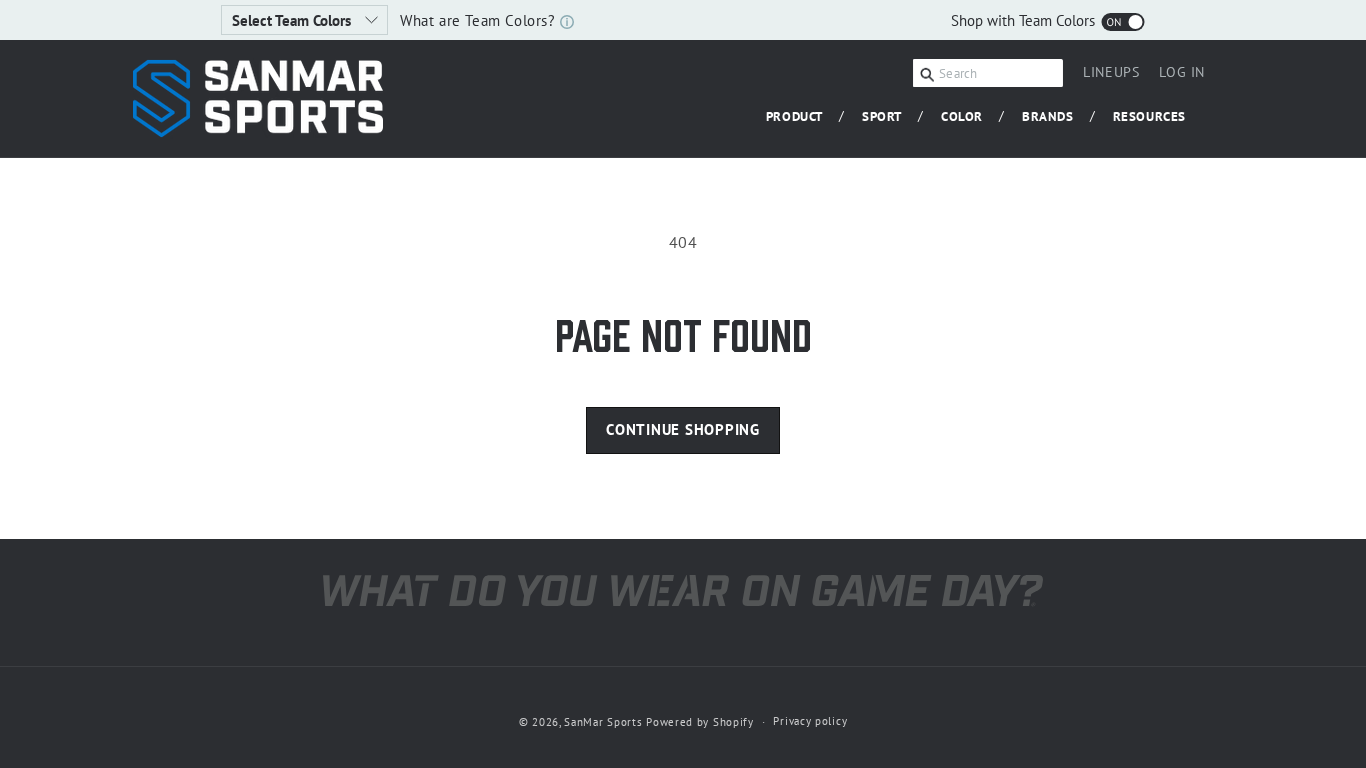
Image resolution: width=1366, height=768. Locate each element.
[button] (802, 117)
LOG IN (1182, 75)
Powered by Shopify (700, 722)
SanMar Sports (603, 722)
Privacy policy (810, 721)
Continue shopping (683, 429)
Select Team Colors (293, 20)
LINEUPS (1111, 72)
